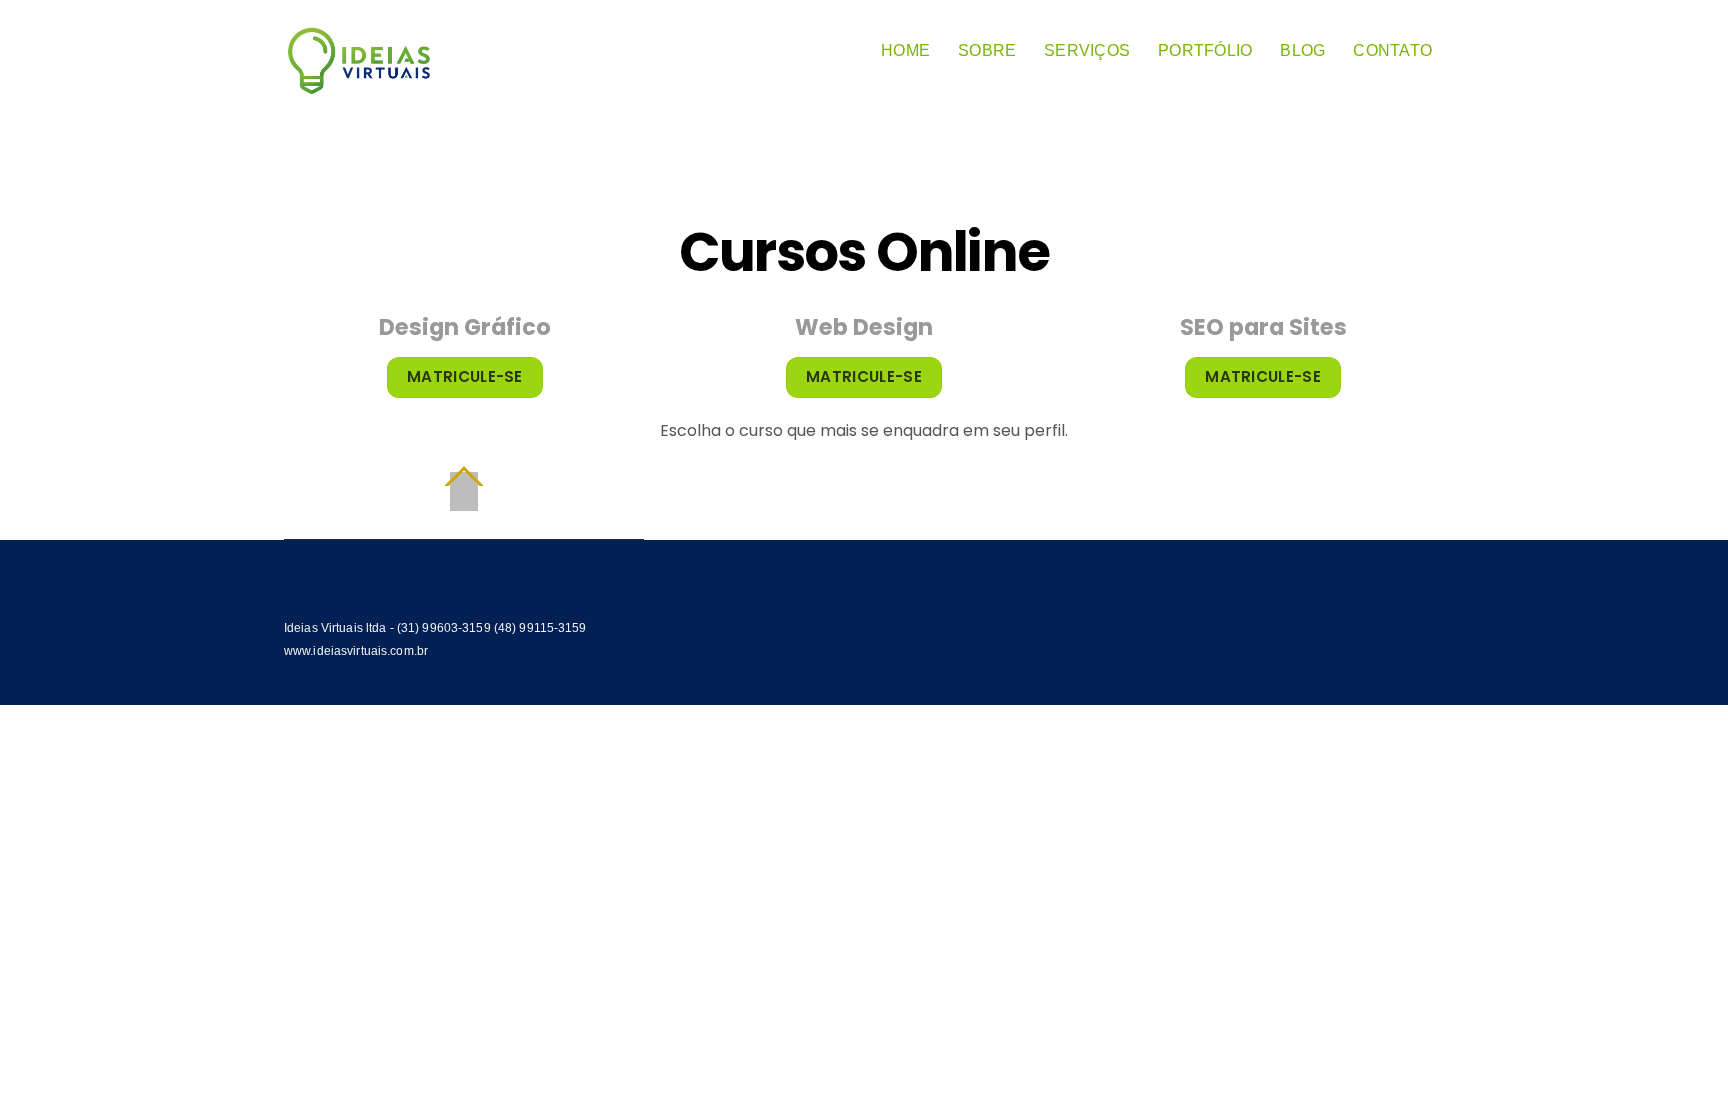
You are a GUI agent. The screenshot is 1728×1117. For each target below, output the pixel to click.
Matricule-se (465, 376)
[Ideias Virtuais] (359, 85)
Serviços (1087, 50)
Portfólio (1205, 50)
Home (905, 50)
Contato (1392, 50)
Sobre (987, 50)
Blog (1302, 50)
